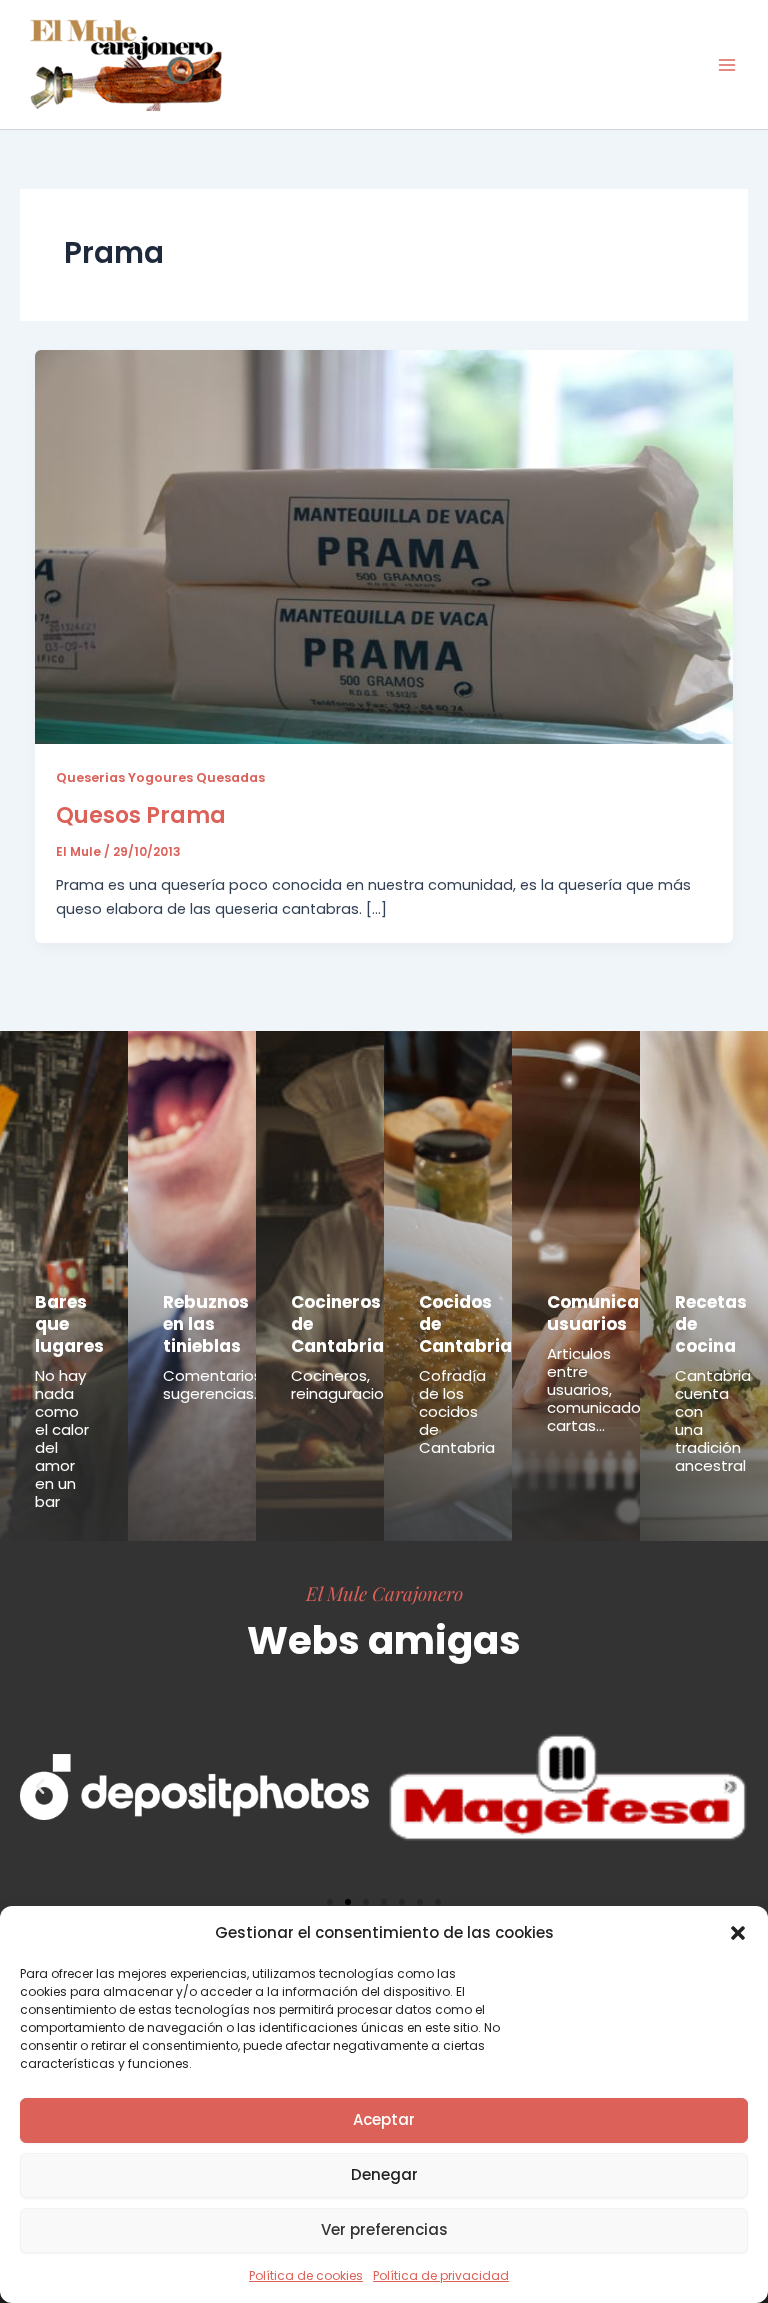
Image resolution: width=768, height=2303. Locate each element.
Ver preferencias (384, 2229)
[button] (738, 1933)
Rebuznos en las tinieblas (206, 1324)
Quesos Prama (141, 815)
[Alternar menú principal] (727, 65)
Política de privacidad (441, 2275)
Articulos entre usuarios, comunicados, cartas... (599, 1389)
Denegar (384, 2174)
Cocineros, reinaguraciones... (355, 1384)
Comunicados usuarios (609, 1313)
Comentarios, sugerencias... (214, 1384)
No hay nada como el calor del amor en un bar (62, 1438)
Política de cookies (306, 2275)
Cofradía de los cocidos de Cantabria (457, 1411)
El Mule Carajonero (384, 1593)
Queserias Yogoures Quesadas (160, 777)
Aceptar (384, 2119)
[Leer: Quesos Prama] (384, 546)
